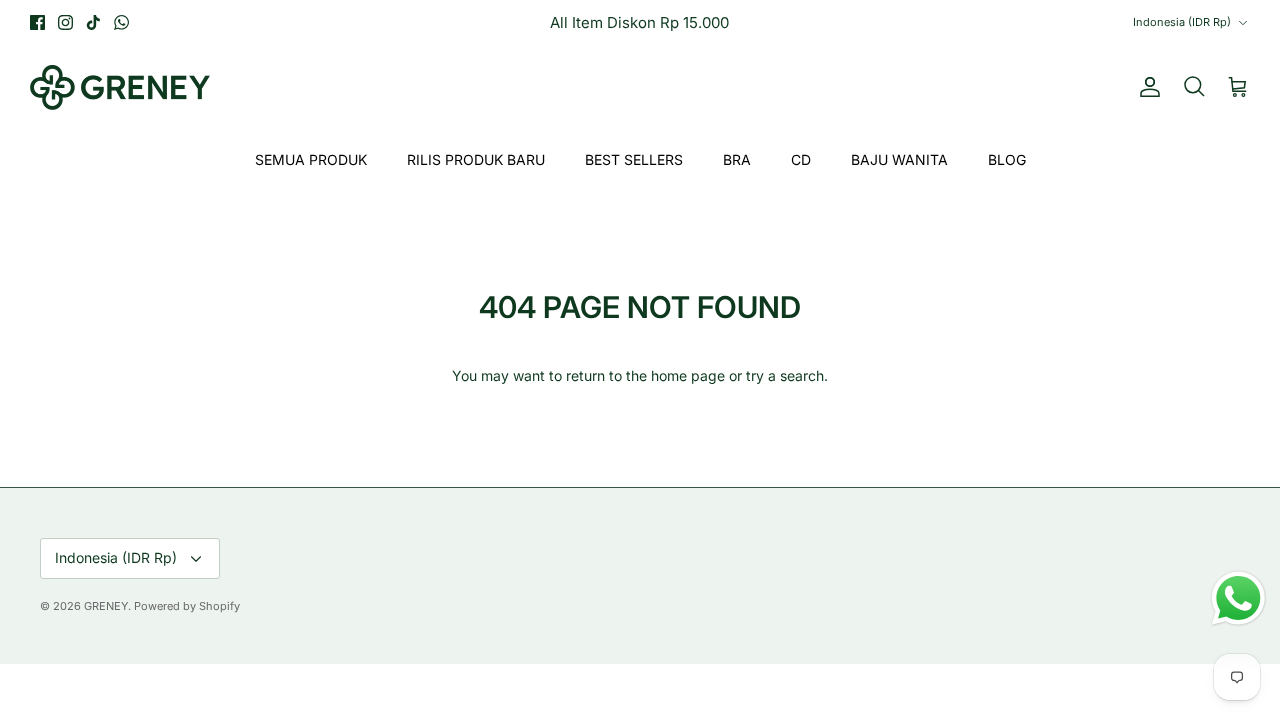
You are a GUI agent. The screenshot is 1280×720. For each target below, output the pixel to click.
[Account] (1146, 87)
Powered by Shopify (187, 606)
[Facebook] (37, 22)
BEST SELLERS (634, 159)
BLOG (1007, 159)
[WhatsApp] (121, 22)
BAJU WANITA (899, 159)
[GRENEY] (120, 87)
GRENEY (106, 606)
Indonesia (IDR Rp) (1182, 22)
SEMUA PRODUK (311, 159)
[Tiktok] (93, 22)
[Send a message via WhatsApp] (1238, 598)
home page (688, 375)
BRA (737, 159)
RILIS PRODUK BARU (476, 159)
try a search (785, 375)
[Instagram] (65, 22)
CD (801, 159)
